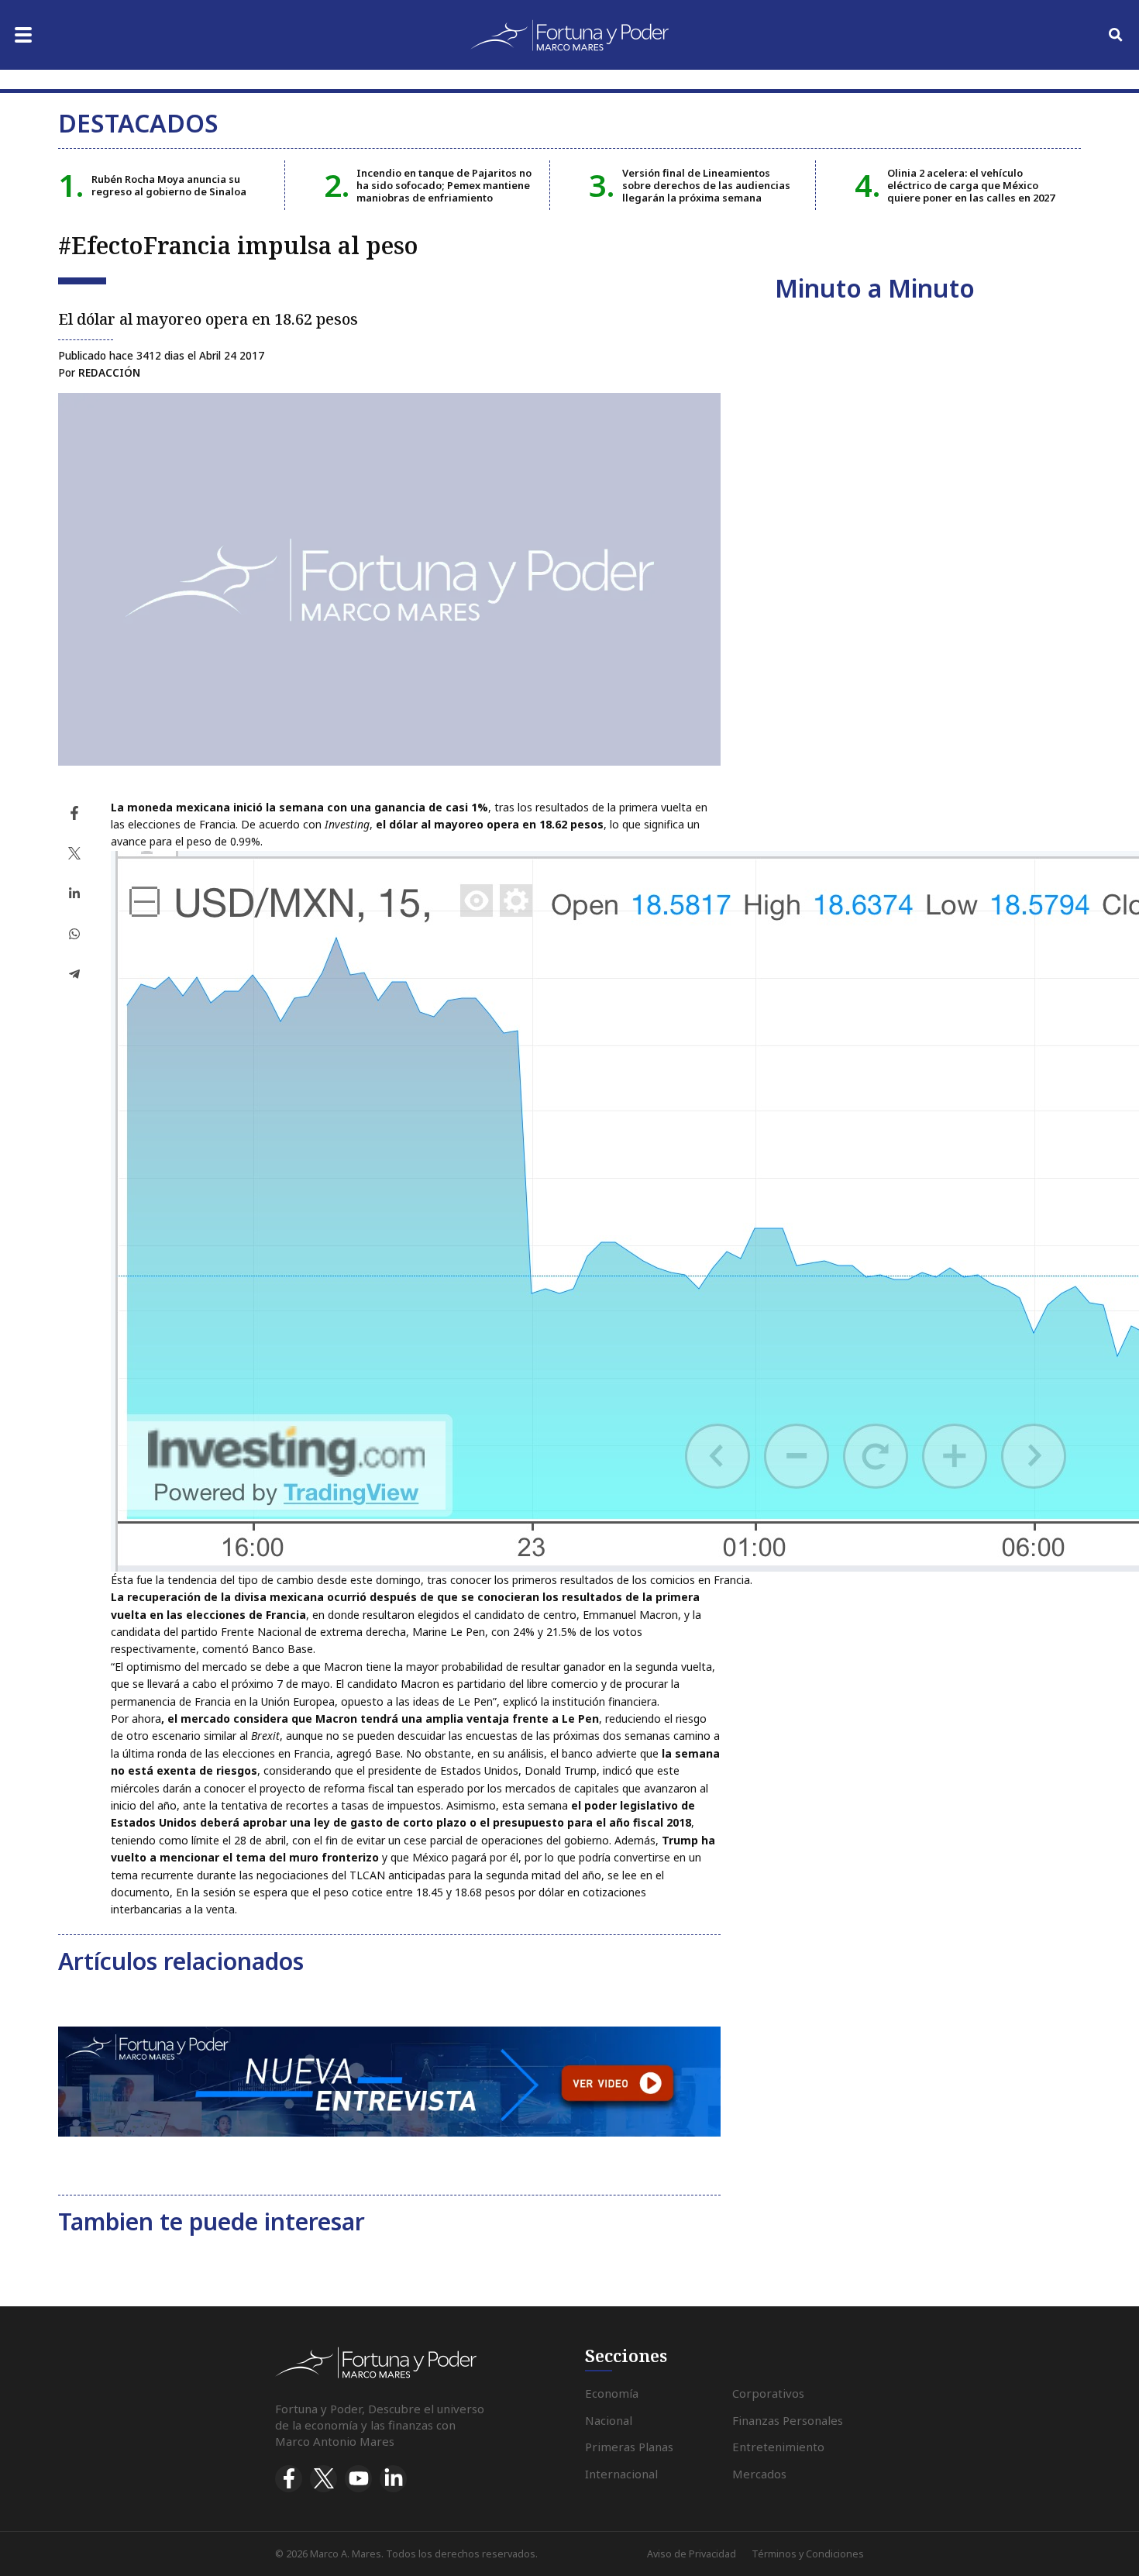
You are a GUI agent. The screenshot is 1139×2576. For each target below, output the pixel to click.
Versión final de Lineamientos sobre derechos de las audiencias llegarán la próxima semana (706, 186)
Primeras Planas (629, 2447)
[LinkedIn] (393, 2479)
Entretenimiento (778, 2447)
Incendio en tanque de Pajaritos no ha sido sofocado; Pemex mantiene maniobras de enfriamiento (444, 186)
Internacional (621, 2474)
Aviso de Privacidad (692, 2554)
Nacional (609, 2420)
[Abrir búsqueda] (1116, 35)
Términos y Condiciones (808, 2554)
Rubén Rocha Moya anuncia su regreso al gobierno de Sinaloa (169, 185)
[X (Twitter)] (323, 2479)
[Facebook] (289, 2479)
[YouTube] (358, 2479)
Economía (612, 2393)
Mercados (759, 2474)
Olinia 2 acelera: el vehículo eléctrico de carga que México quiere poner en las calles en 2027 (971, 186)
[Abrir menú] (23, 35)
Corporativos (768, 2393)
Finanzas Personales (788, 2420)
